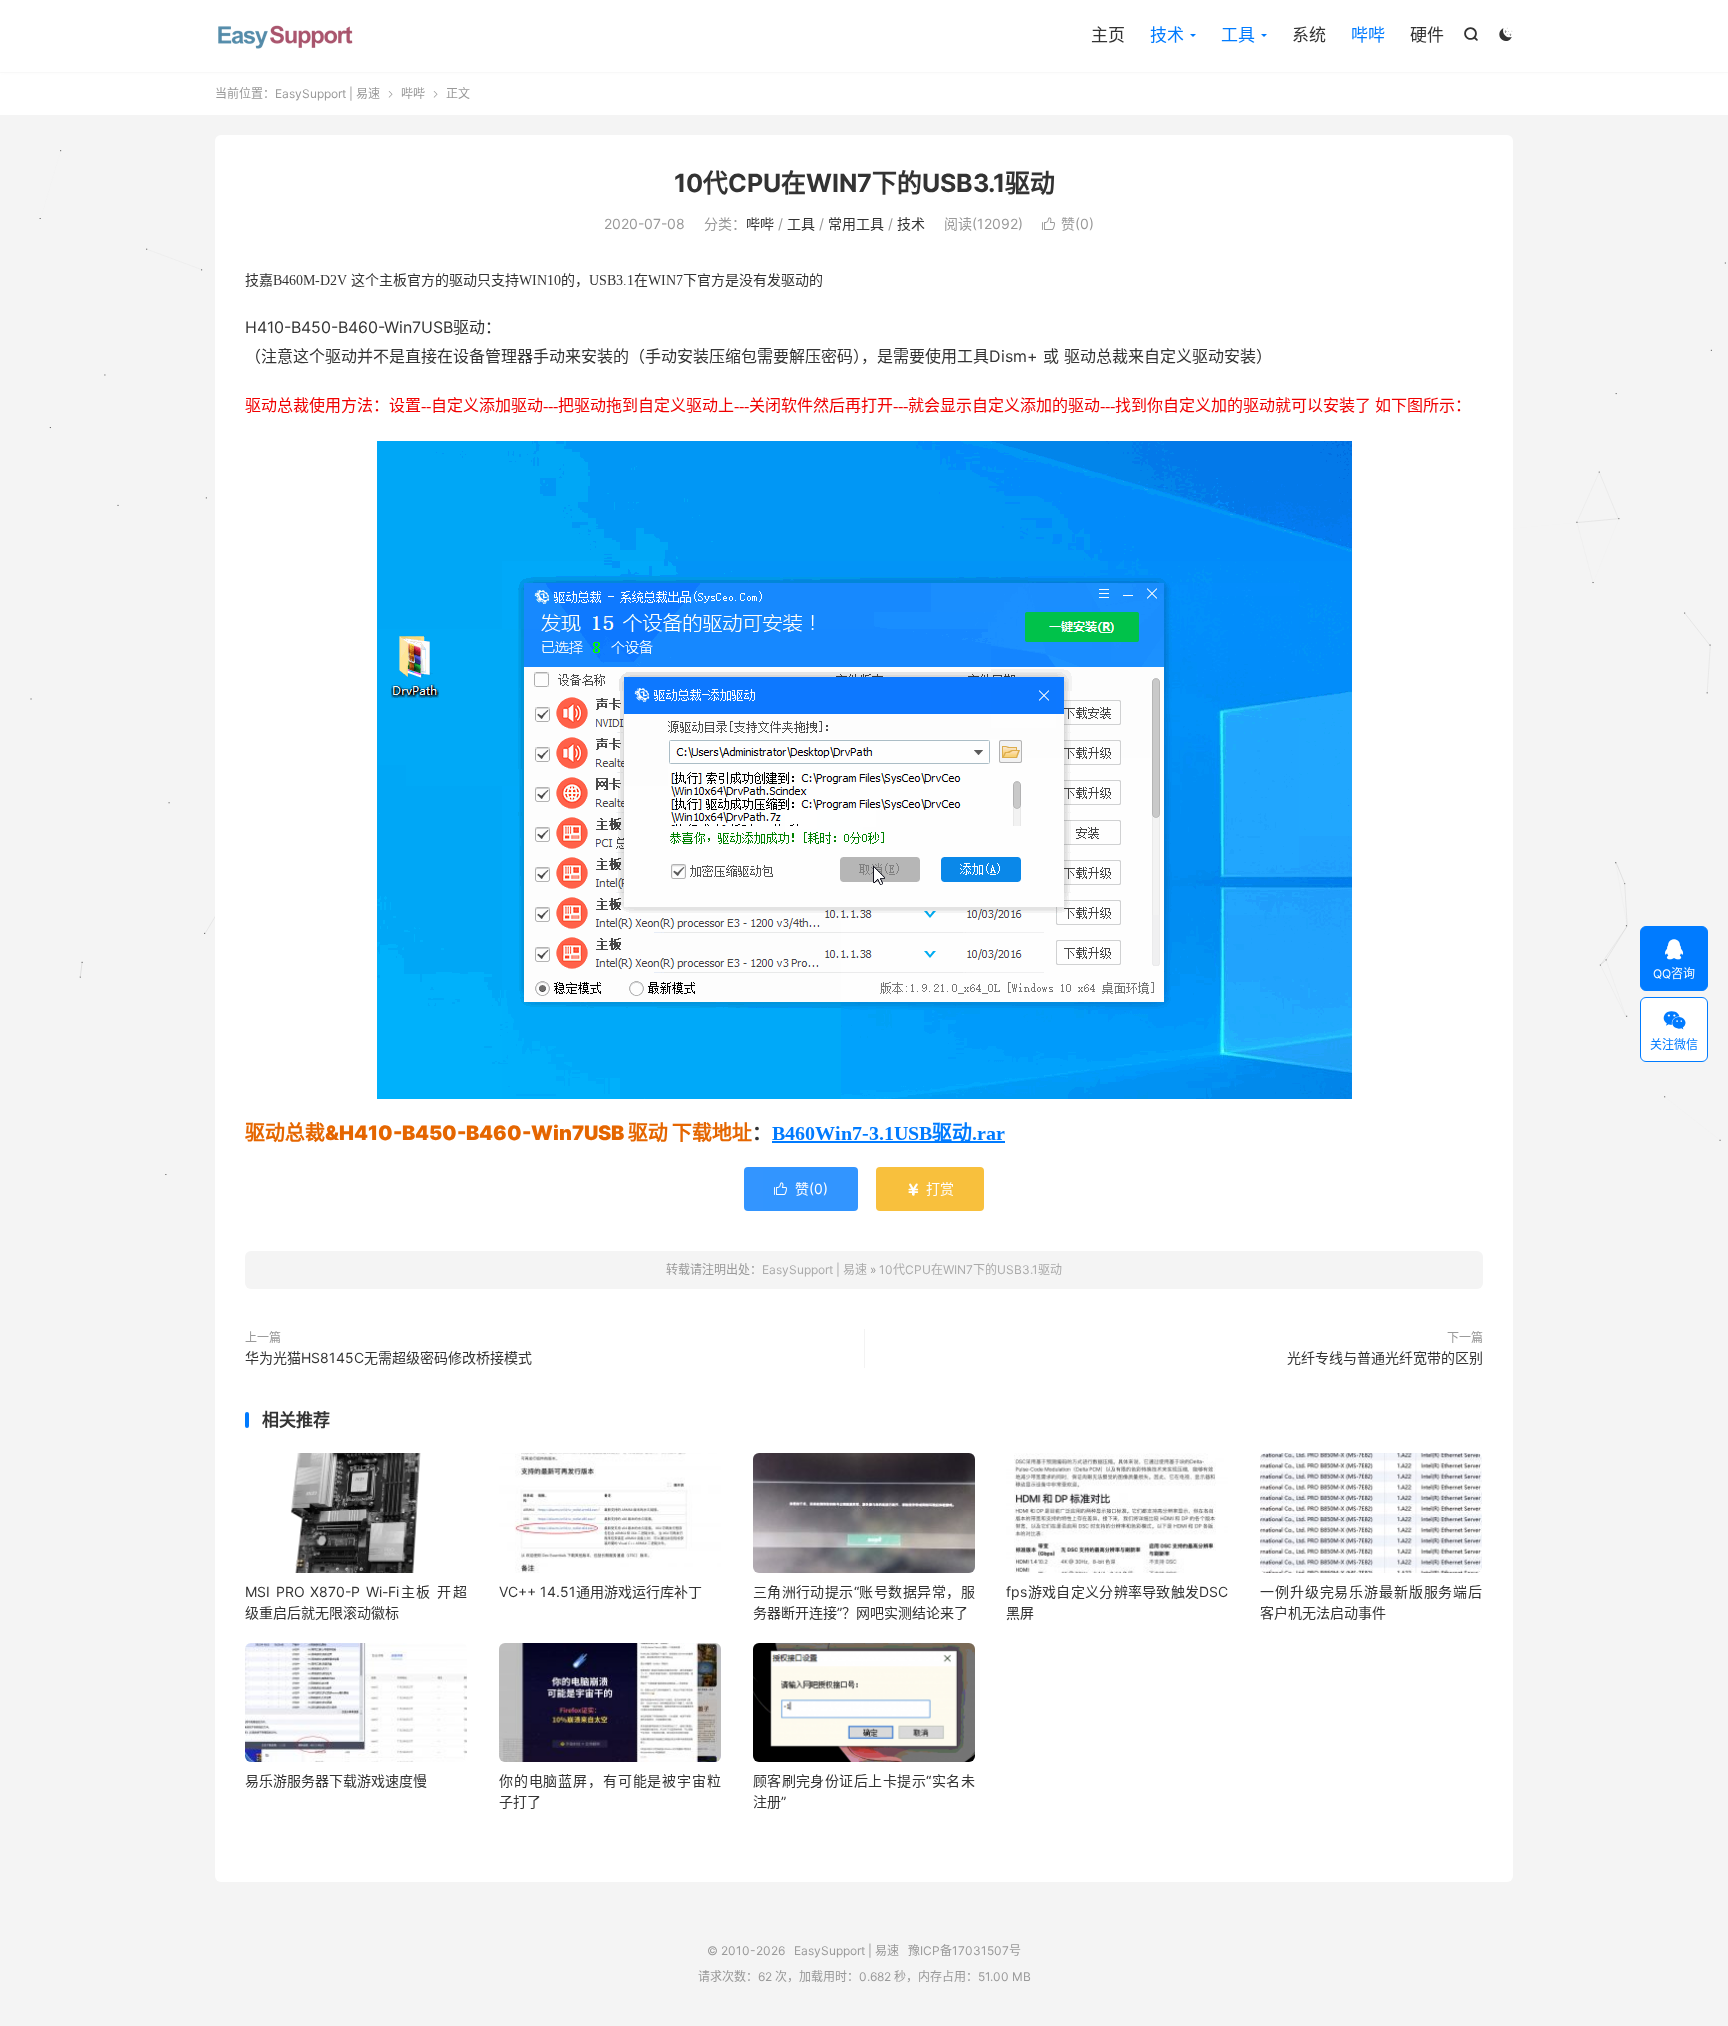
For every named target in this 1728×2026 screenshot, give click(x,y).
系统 (1309, 35)
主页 (1108, 35)
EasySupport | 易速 (285, 36)
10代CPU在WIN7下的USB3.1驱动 (864, 183)
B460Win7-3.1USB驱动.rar (888, 1133)
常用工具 (856, 223)
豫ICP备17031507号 (964, 1950)
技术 (1167, 35)
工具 (1238, 35)
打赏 (930, 1188)
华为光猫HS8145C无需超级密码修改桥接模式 (388, 1357)
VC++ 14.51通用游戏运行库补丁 (600, 1591)
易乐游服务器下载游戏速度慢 (336, 1780)
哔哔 (1368, 35)
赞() (1068, 223)
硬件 (1427, 35)
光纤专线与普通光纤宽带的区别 (1385, 1357)
